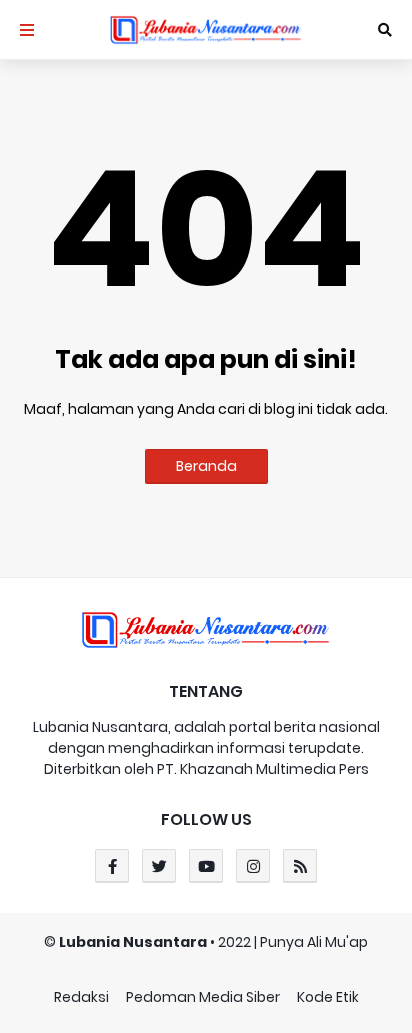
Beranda (206, 466)
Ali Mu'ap (337, 942)
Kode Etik (328, 997)
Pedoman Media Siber (203, 997)
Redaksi (81, 997)
